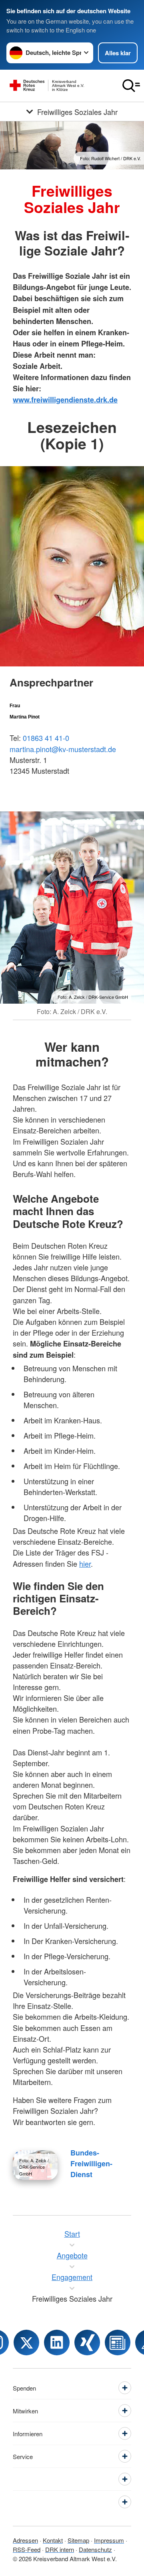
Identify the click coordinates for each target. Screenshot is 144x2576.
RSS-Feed (27, 2549)
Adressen (25, 2540)
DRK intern (60, 2549)
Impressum (109, 2540)
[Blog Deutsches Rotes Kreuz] (118, 2343)
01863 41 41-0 (46, 738)
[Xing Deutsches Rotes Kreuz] (87, 2343)
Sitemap (78, 2540)
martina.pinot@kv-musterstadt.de (63, 749)
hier (85, 1564)
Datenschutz (95, 2549)
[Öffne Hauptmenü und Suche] (131, 86)
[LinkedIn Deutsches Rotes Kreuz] (57, 2343)
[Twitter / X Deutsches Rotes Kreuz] (26, 2343)
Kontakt (53, 2540)
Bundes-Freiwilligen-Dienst (91, 2163)
